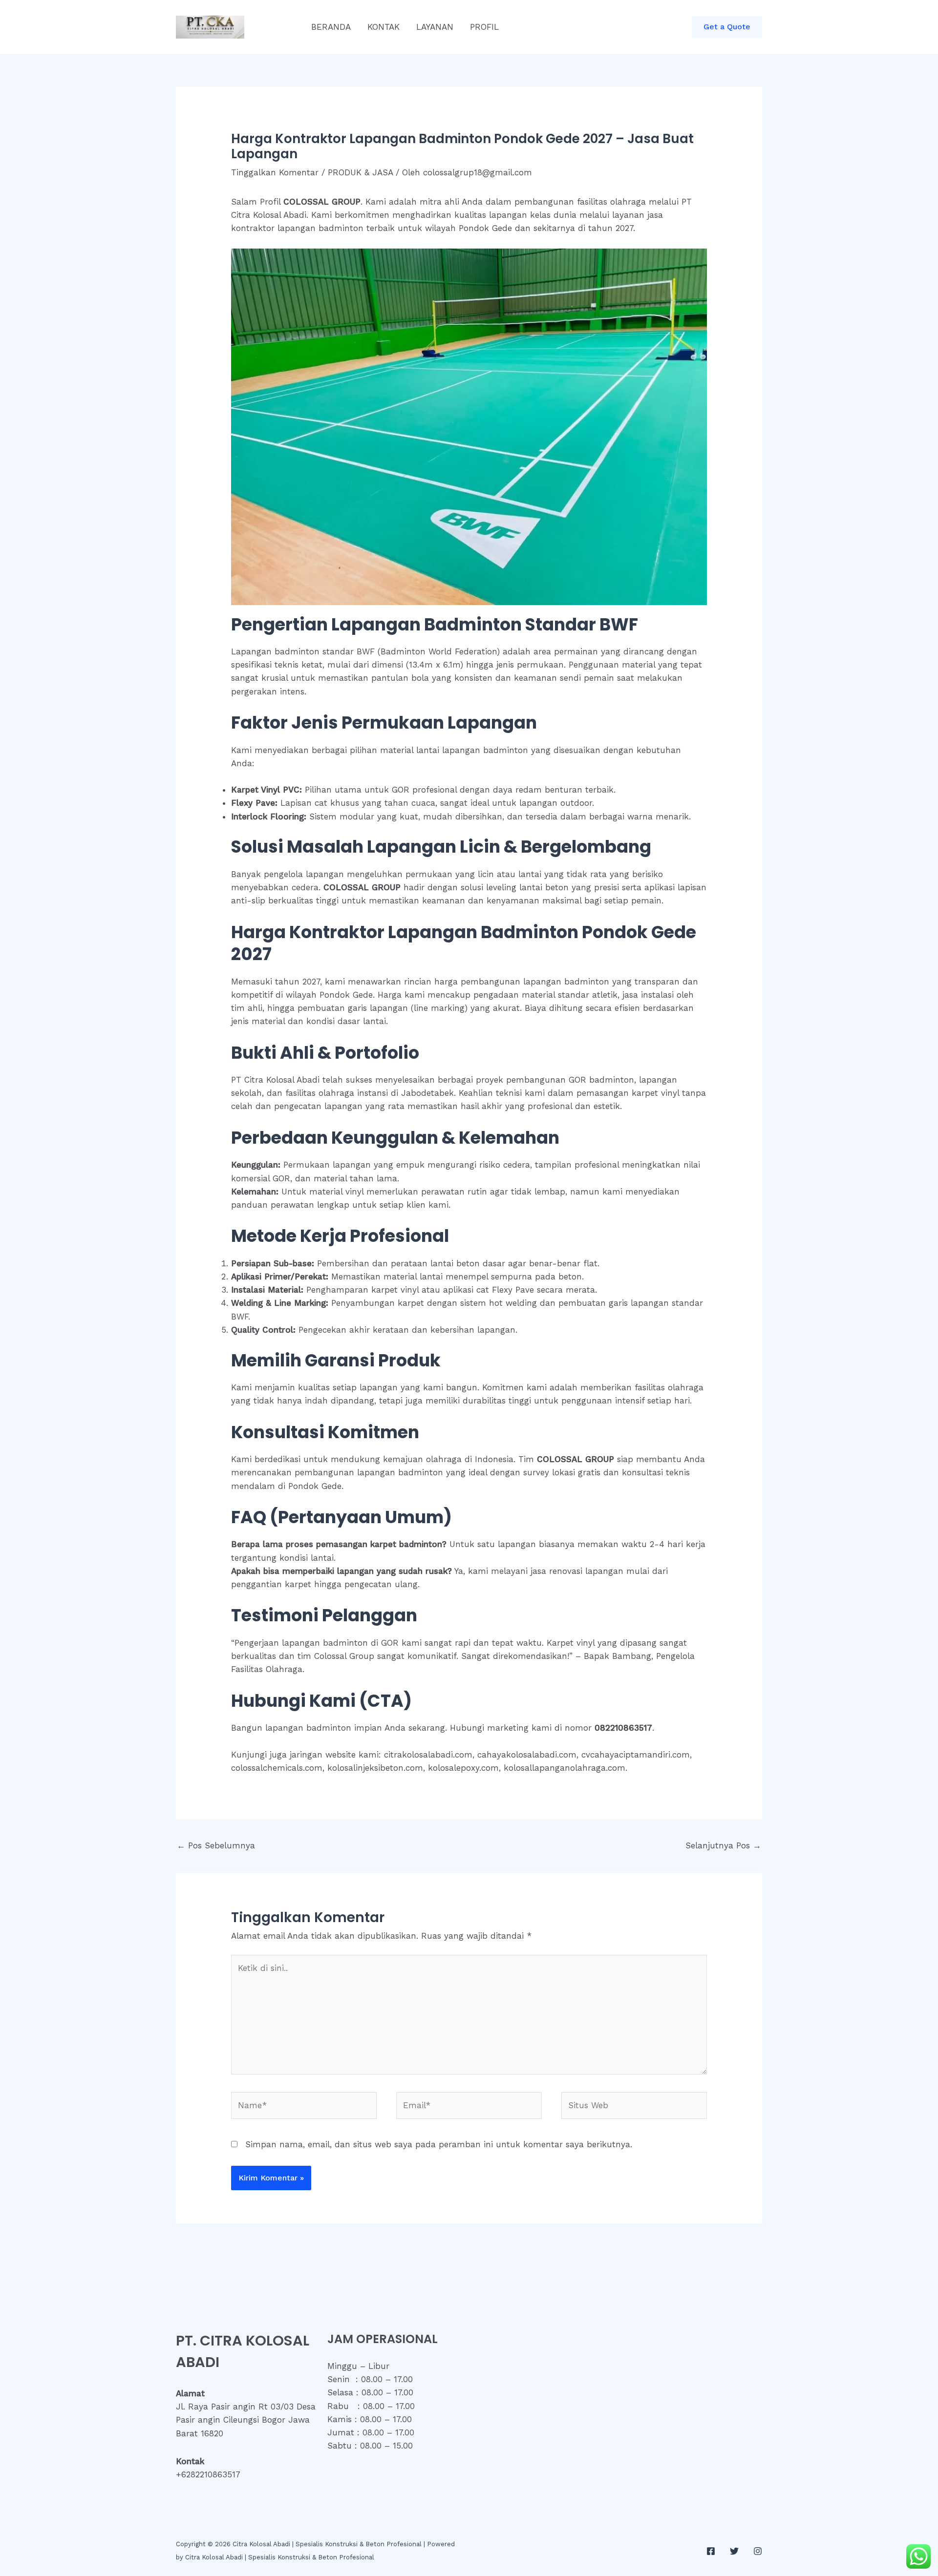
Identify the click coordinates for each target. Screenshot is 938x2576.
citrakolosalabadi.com (428, 1755)
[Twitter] (734, 2551)
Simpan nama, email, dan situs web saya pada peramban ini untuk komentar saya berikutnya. (439, 2144)
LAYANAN (435, 27)
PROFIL (484, 27)
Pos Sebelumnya (216, 1845)
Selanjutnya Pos (723, 1845)
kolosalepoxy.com (463, 1768)
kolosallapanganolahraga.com (565, 1768)
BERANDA (331, 27)
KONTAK (384, 27)
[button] (727, 27)
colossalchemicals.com (277, 1768)
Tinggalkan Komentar (275, 172)
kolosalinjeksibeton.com (375, 1768)
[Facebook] (711, 2551)
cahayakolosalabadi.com (527, 1755)
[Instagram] (758, 2551)
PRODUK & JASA (360, 172)
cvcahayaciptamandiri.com (636, 1755)
